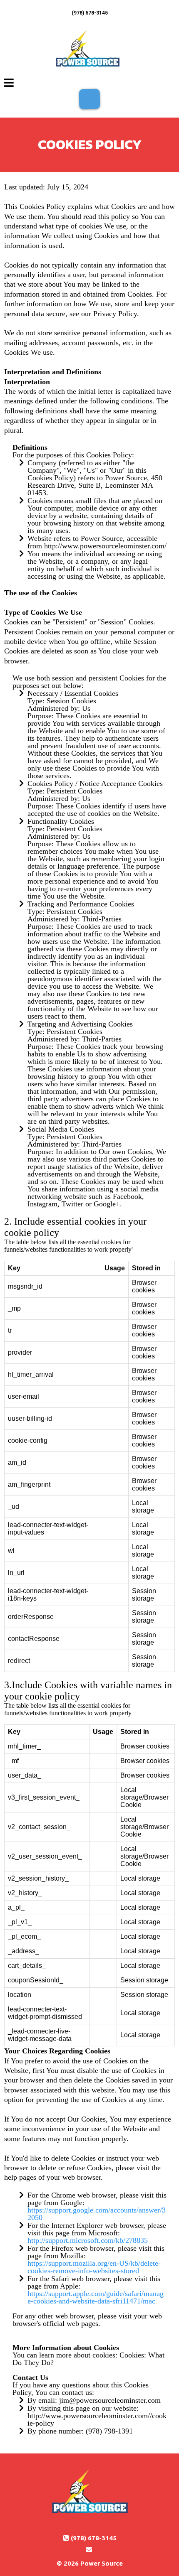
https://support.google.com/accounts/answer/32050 (97, 2214)
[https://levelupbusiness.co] (89, 2493)
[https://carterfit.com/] (87, 49)
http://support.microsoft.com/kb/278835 (88, 2240)
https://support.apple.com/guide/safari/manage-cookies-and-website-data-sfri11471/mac (96, 2297)
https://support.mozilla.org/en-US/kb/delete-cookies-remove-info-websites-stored (94, 2267)
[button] (9, 84)
